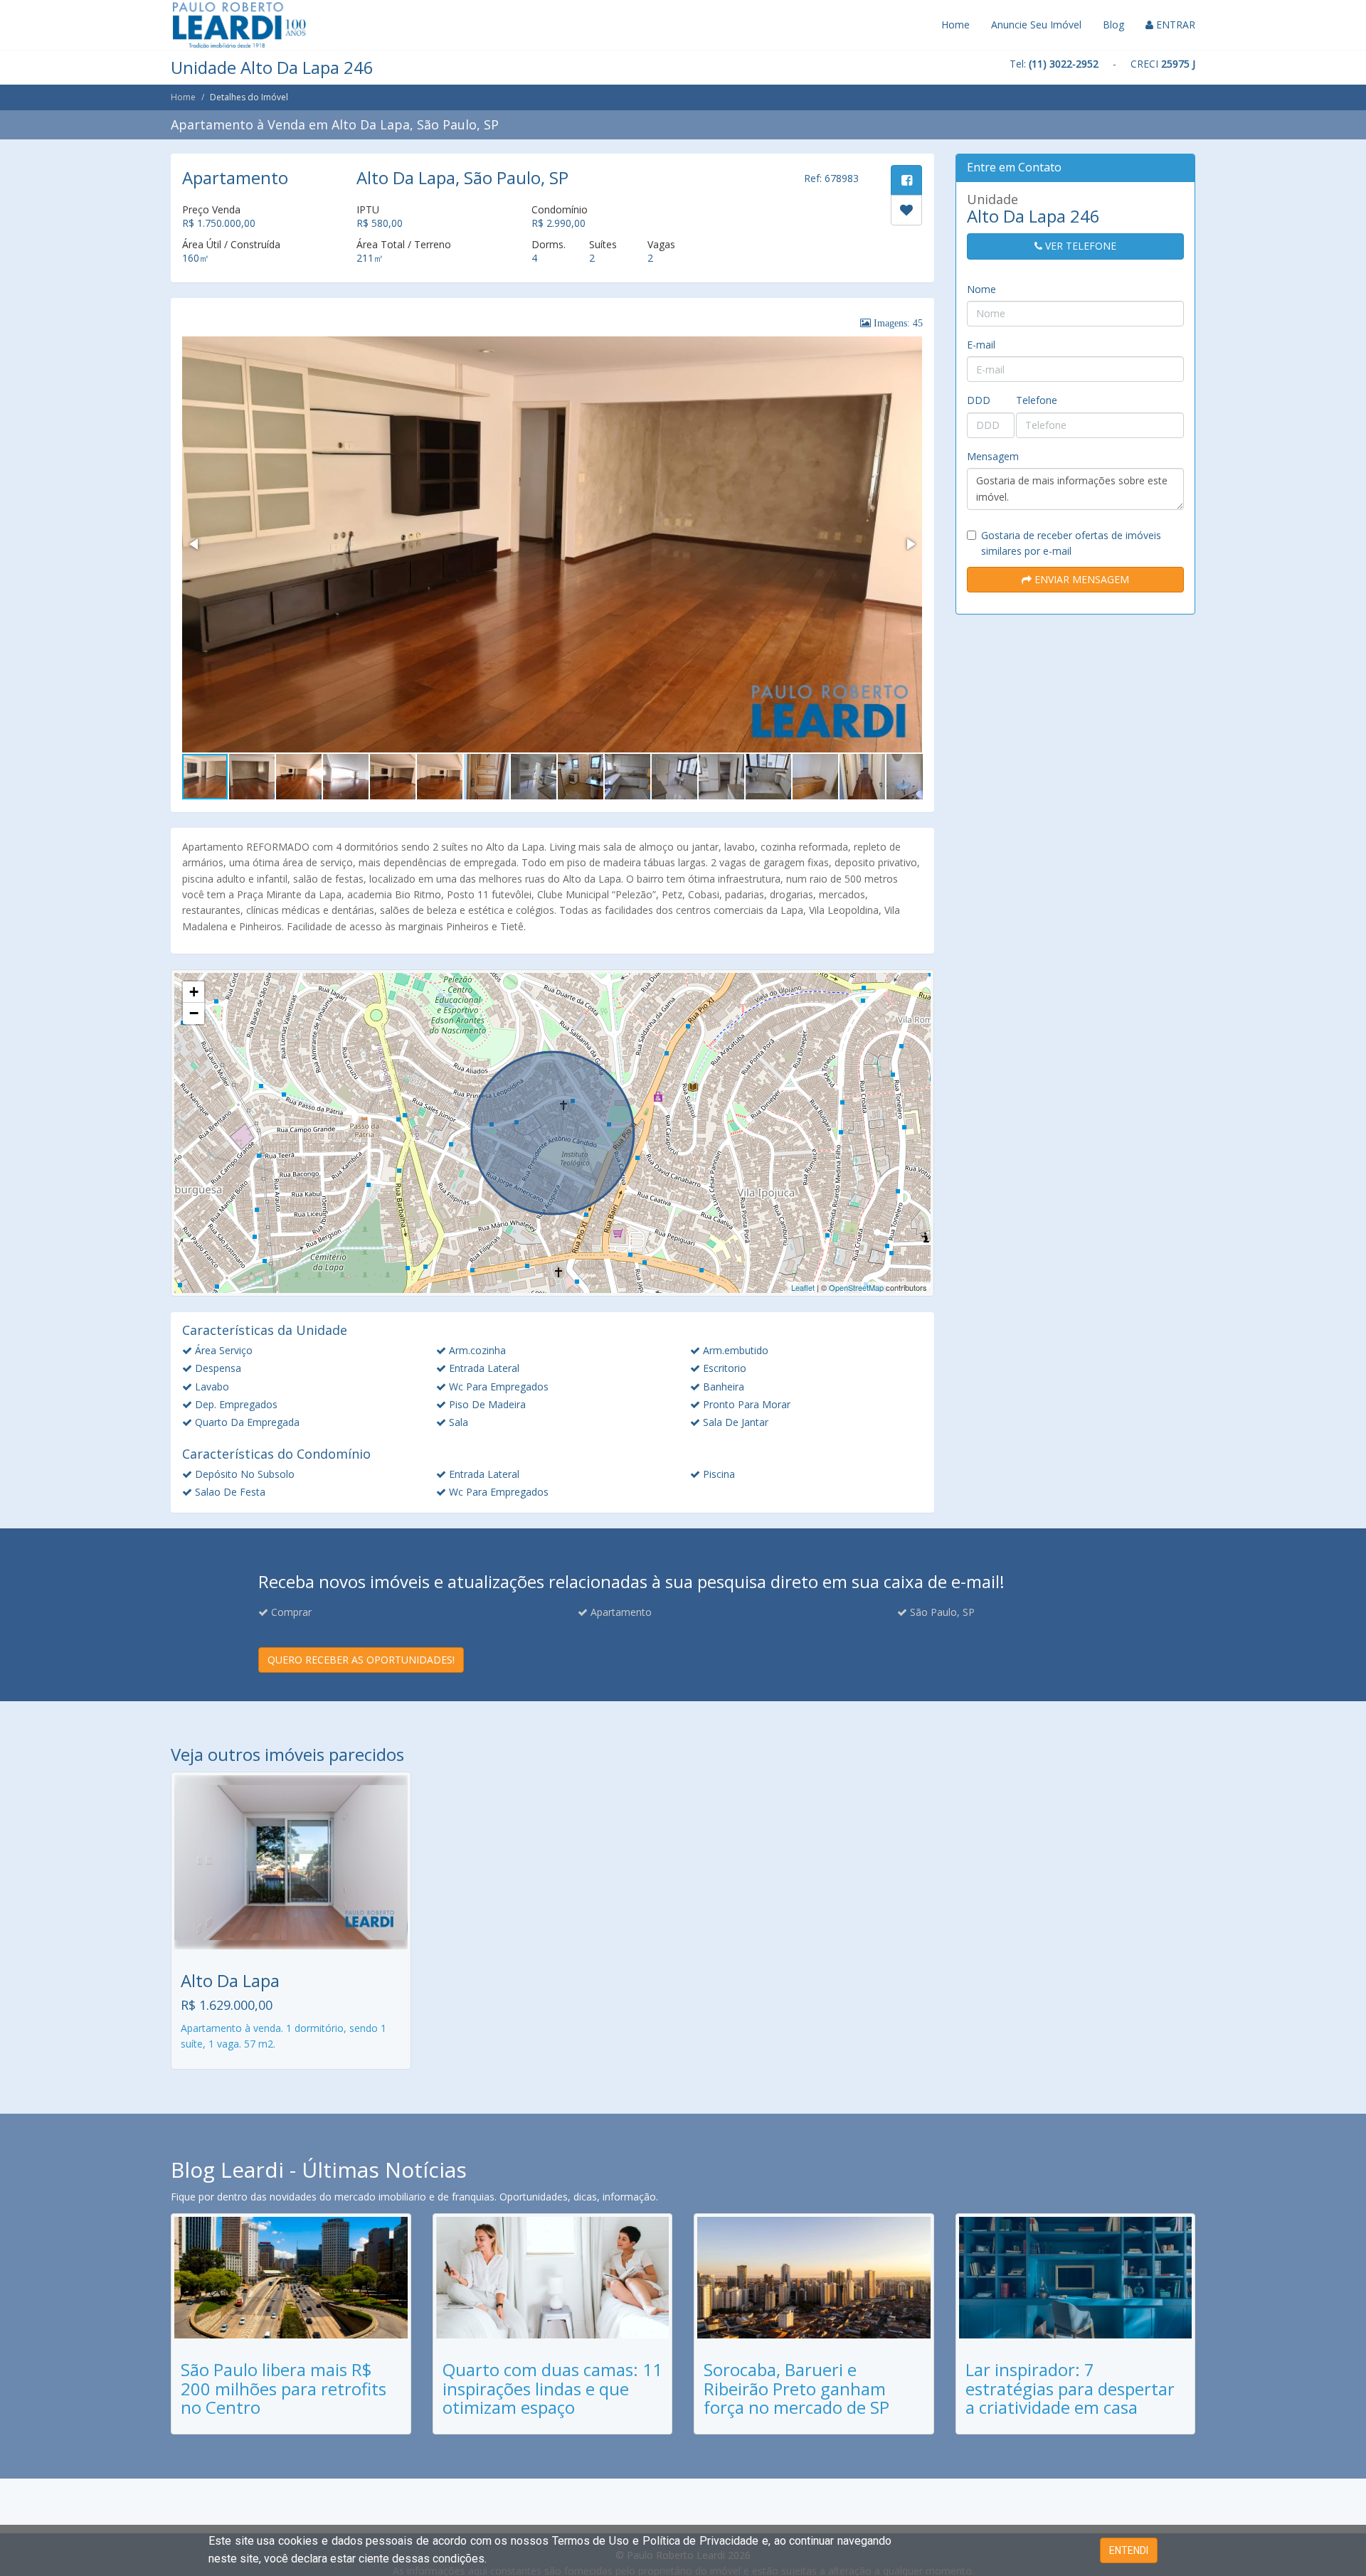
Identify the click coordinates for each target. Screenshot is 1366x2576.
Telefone (1037, 400)
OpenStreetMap (856, 1287)
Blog (1113, 25)
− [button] (194, 1013)
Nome (981, 289)
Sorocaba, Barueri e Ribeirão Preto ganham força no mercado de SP (796, 2388)
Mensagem (993, 456)
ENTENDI (1129, 2550)
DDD (979, 400)
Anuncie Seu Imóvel (1036, 25)
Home (955, 25)
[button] (195, 544)
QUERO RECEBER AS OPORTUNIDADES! (361, 1660)
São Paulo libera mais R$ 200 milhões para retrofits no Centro (284, 2388)
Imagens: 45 (897, 323)
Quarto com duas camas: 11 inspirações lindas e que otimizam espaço (552, 2388)
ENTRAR (1174, 25)
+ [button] (194, 992)
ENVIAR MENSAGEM (1080, 579)
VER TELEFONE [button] (1079, 246)
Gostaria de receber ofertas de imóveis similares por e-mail (1071, 543)
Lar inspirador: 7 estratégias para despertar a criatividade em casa (1070, 2388)
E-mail (981, 345)
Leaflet (803, 1287)
